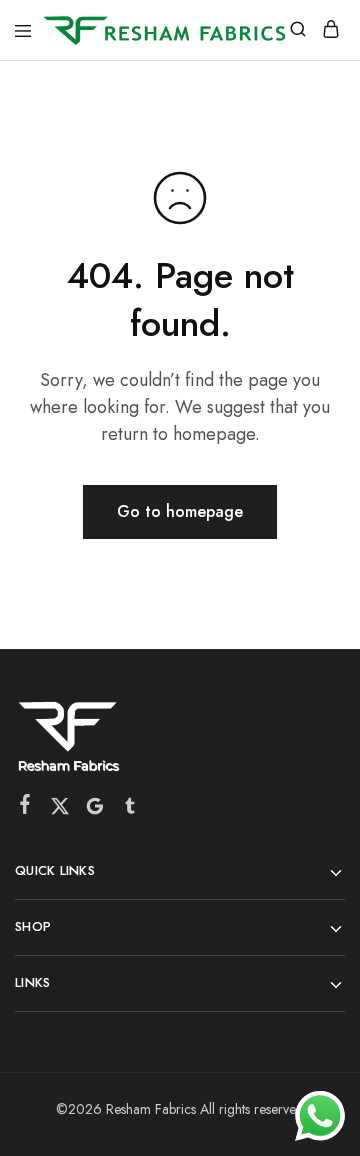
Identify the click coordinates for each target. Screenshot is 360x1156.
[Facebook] (25, 808)
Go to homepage (180, 511)
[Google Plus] (95, 810)
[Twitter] (60, 810)
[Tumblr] (130, 810)
